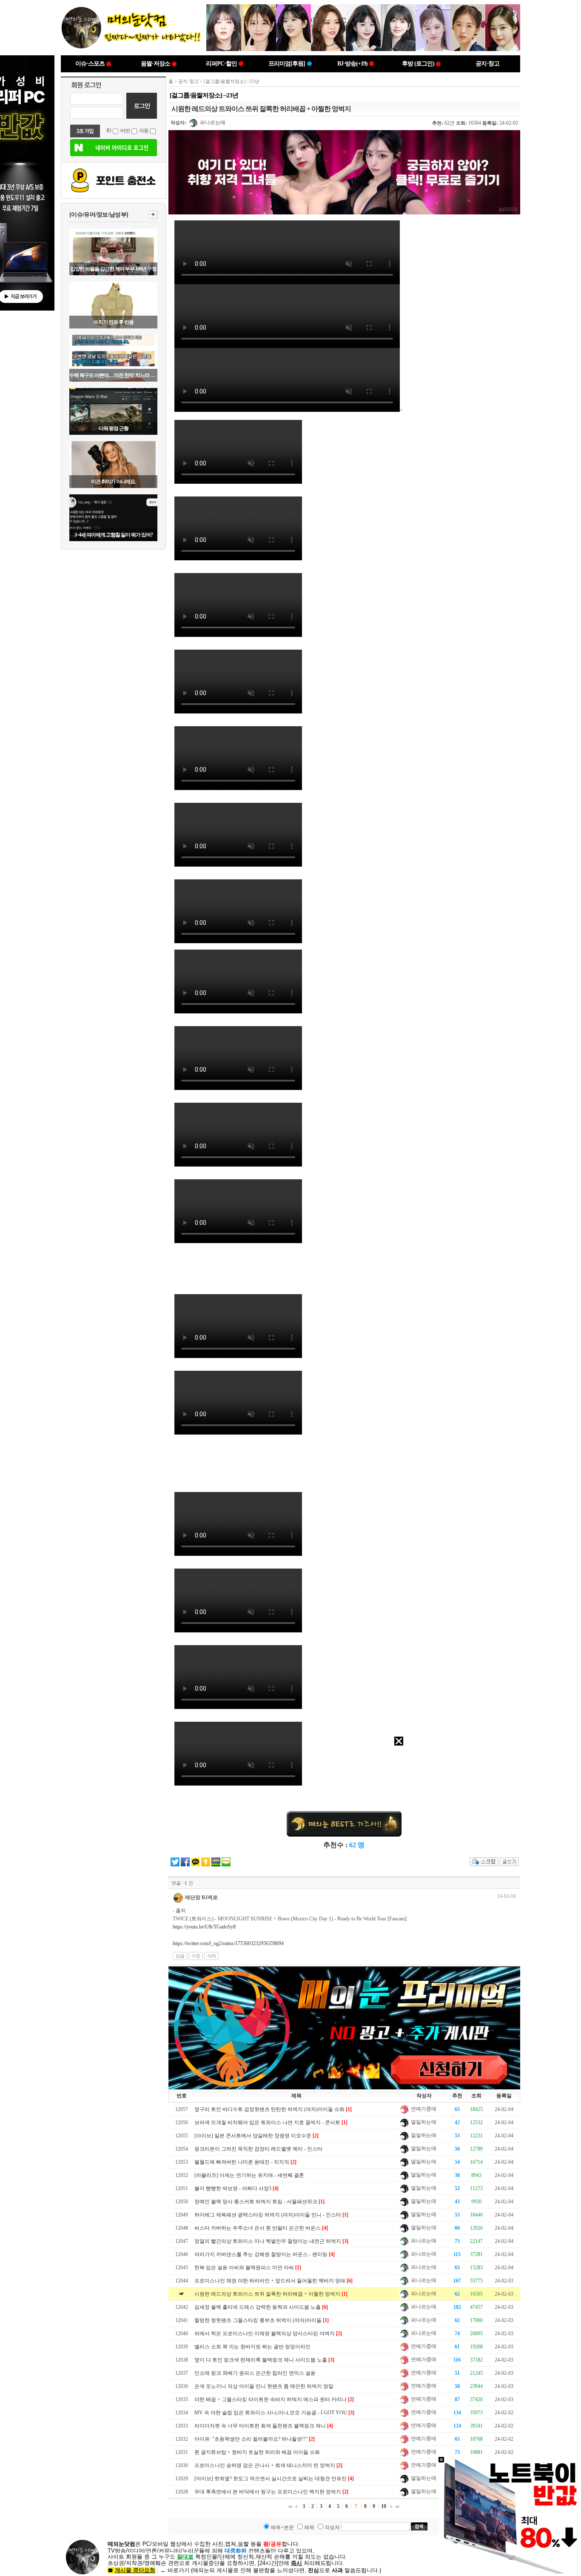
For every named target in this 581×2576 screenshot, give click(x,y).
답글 (180, 1956)
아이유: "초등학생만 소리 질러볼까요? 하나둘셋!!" (251, 2439)
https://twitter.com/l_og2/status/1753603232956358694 (228, 1943)
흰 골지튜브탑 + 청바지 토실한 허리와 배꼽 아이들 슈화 (257, 2452)
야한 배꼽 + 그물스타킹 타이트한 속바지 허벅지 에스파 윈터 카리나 (271, 2399)
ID (109, 131)
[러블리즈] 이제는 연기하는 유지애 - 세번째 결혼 (249, 2175)
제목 (309, 2528)
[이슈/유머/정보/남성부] (99, 215)
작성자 (332, 2528)
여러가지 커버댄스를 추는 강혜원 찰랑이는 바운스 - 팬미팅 (261, 2254)
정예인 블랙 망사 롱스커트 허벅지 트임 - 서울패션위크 (256, 2202)
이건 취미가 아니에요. (113, 482)
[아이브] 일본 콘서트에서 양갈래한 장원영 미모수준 (253, 2136)
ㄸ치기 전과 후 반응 (114, 322)
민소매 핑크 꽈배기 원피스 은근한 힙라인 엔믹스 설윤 (255, 2373)
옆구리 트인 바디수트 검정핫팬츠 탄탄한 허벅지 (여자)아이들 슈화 (269, 2109)
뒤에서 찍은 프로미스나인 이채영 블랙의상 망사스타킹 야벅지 (265, 2334)
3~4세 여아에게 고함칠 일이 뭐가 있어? (114, 535)
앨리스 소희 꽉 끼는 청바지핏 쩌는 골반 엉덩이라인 (252, 2347)
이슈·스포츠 (90, 64)
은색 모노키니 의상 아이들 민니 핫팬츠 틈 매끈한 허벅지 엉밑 (264, 2386)
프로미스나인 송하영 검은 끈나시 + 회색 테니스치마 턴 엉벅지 (265, 2465)
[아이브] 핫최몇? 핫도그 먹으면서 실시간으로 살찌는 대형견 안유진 (271, 2479)
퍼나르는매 (212, 123)
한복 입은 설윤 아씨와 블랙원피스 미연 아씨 (244, 2268)
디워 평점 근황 (114, 428)
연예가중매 (423, 2109)
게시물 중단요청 (135, 2570)
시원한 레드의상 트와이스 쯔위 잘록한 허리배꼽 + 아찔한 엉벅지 (267, 2294)
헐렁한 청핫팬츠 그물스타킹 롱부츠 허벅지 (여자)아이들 (258, 2320)
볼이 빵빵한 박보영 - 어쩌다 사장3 (233, 2188)
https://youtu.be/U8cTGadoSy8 (204, 1927)
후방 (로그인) (418, 64)
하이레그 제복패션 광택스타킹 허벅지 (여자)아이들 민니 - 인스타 (268, 2215)
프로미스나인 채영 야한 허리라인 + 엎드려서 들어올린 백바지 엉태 (270, 2281)
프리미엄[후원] (287, 64)
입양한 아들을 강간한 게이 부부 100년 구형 (113, 269)
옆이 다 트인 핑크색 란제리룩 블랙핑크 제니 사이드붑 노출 (261, 2360)
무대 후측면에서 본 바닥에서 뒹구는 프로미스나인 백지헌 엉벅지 (268, 2492)
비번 (125, 131)
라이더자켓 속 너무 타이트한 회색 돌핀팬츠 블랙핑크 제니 (260, 2426)
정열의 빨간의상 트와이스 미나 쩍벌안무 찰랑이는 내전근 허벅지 (268, 2241)
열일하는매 (423, 2122)
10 (384, 2506)
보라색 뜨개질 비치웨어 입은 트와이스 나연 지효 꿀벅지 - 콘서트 (267, 2122)
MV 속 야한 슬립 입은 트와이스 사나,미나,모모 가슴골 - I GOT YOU (271, 2413)
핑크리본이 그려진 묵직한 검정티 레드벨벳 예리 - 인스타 (258, 2149)
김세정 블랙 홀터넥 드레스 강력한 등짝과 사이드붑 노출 (258, 2307)
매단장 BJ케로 (201, 1897)
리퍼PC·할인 (221, 64)
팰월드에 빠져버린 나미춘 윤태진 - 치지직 (242, 2162)
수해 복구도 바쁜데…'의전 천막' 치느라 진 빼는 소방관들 (113, 375)
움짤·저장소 (155, 64)
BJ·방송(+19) (352, 64)
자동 (144, 131)
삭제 (211, 1956)
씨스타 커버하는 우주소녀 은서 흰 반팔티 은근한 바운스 (258, 2228)
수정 (196, 1956)
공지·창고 (487, 64)
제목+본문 (282, 2528)
